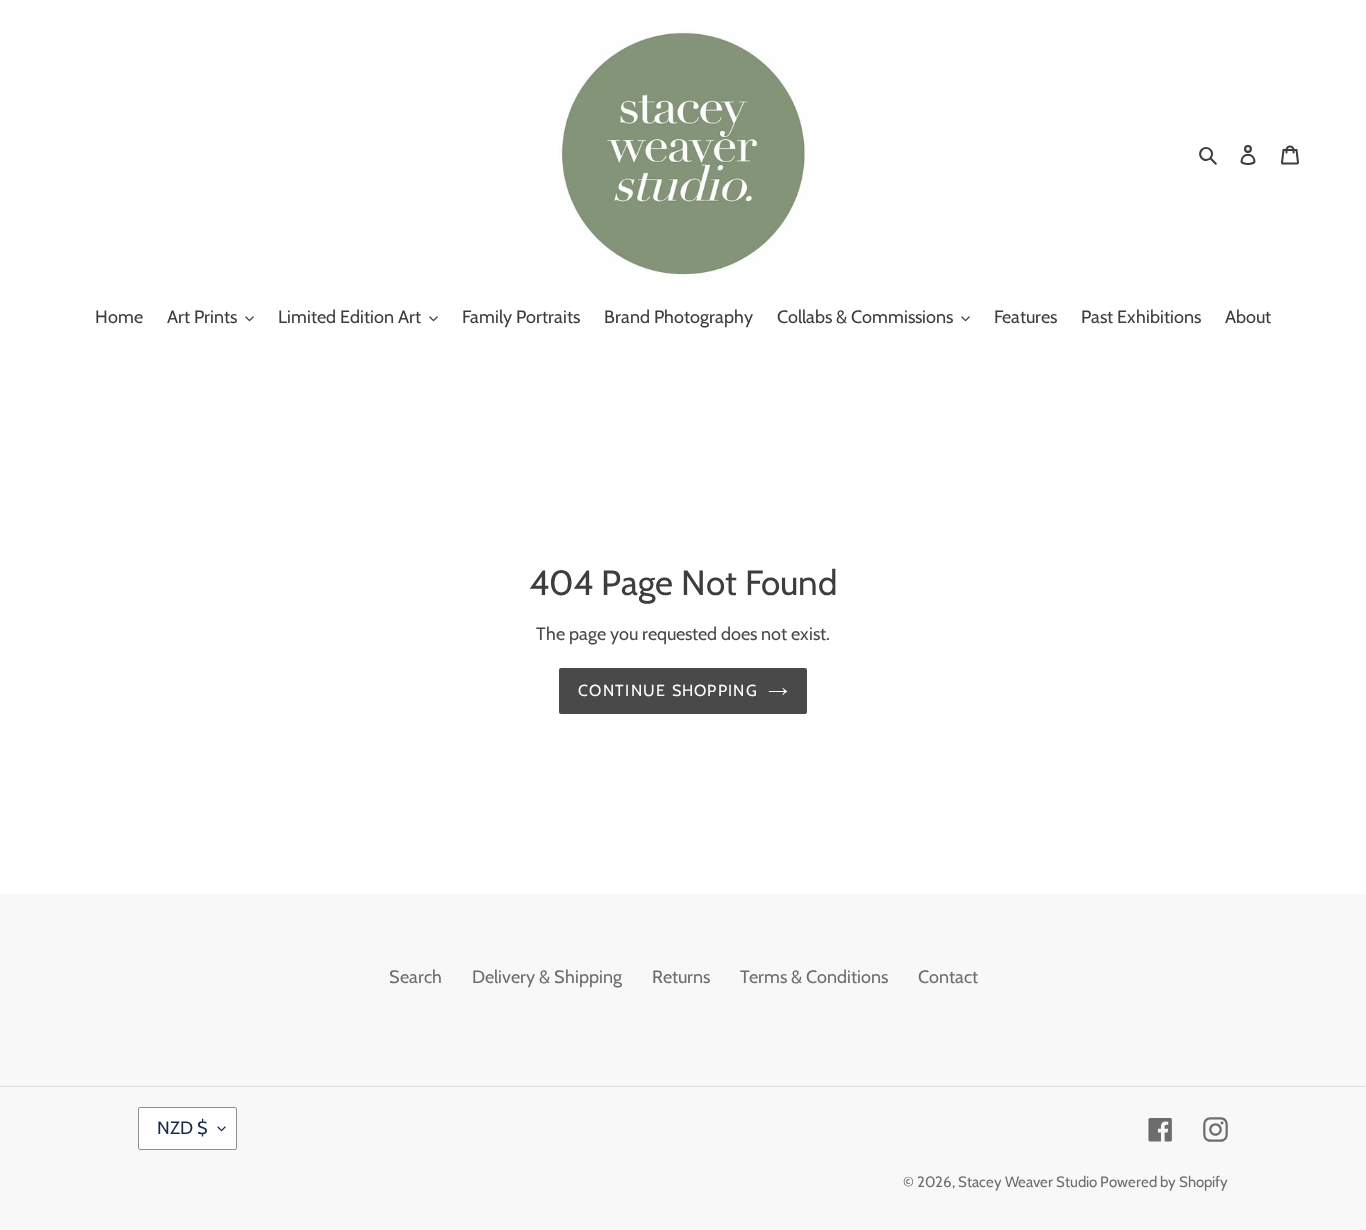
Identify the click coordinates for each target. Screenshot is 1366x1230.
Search (415, 977)
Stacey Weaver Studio (1029, 1182)
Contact (948, 977)
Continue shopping (668, 690)
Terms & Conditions (814, 977)
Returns (681, 977)
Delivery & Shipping (547, 977)
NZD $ (182, 1128)
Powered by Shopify (1164, 1182)
